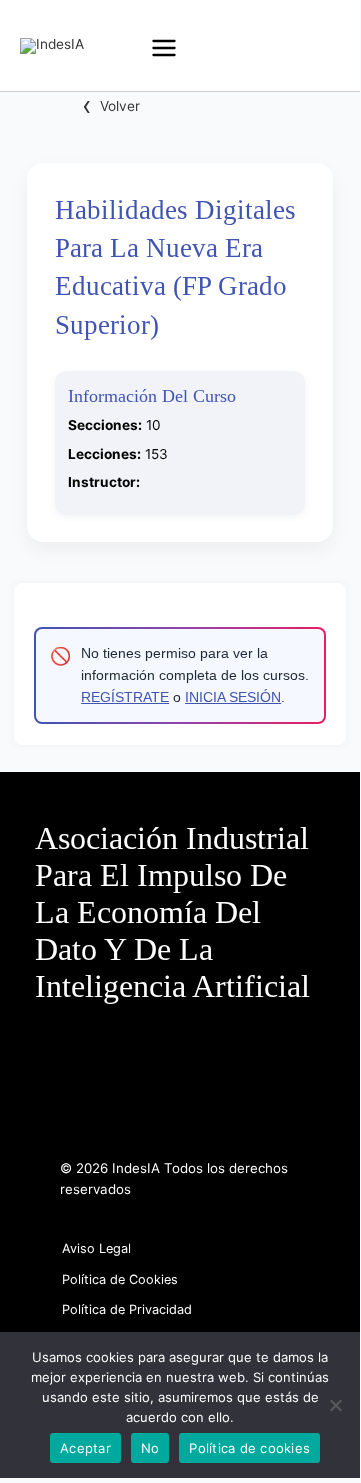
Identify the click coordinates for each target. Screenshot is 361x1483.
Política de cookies (249, 1448)
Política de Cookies (120, 1279)
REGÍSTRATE (125, 697)
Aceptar (85, 1448)
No (150, 1448)
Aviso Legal (96, 1248)
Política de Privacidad (127, 1309)
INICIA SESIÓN (233, 697)
